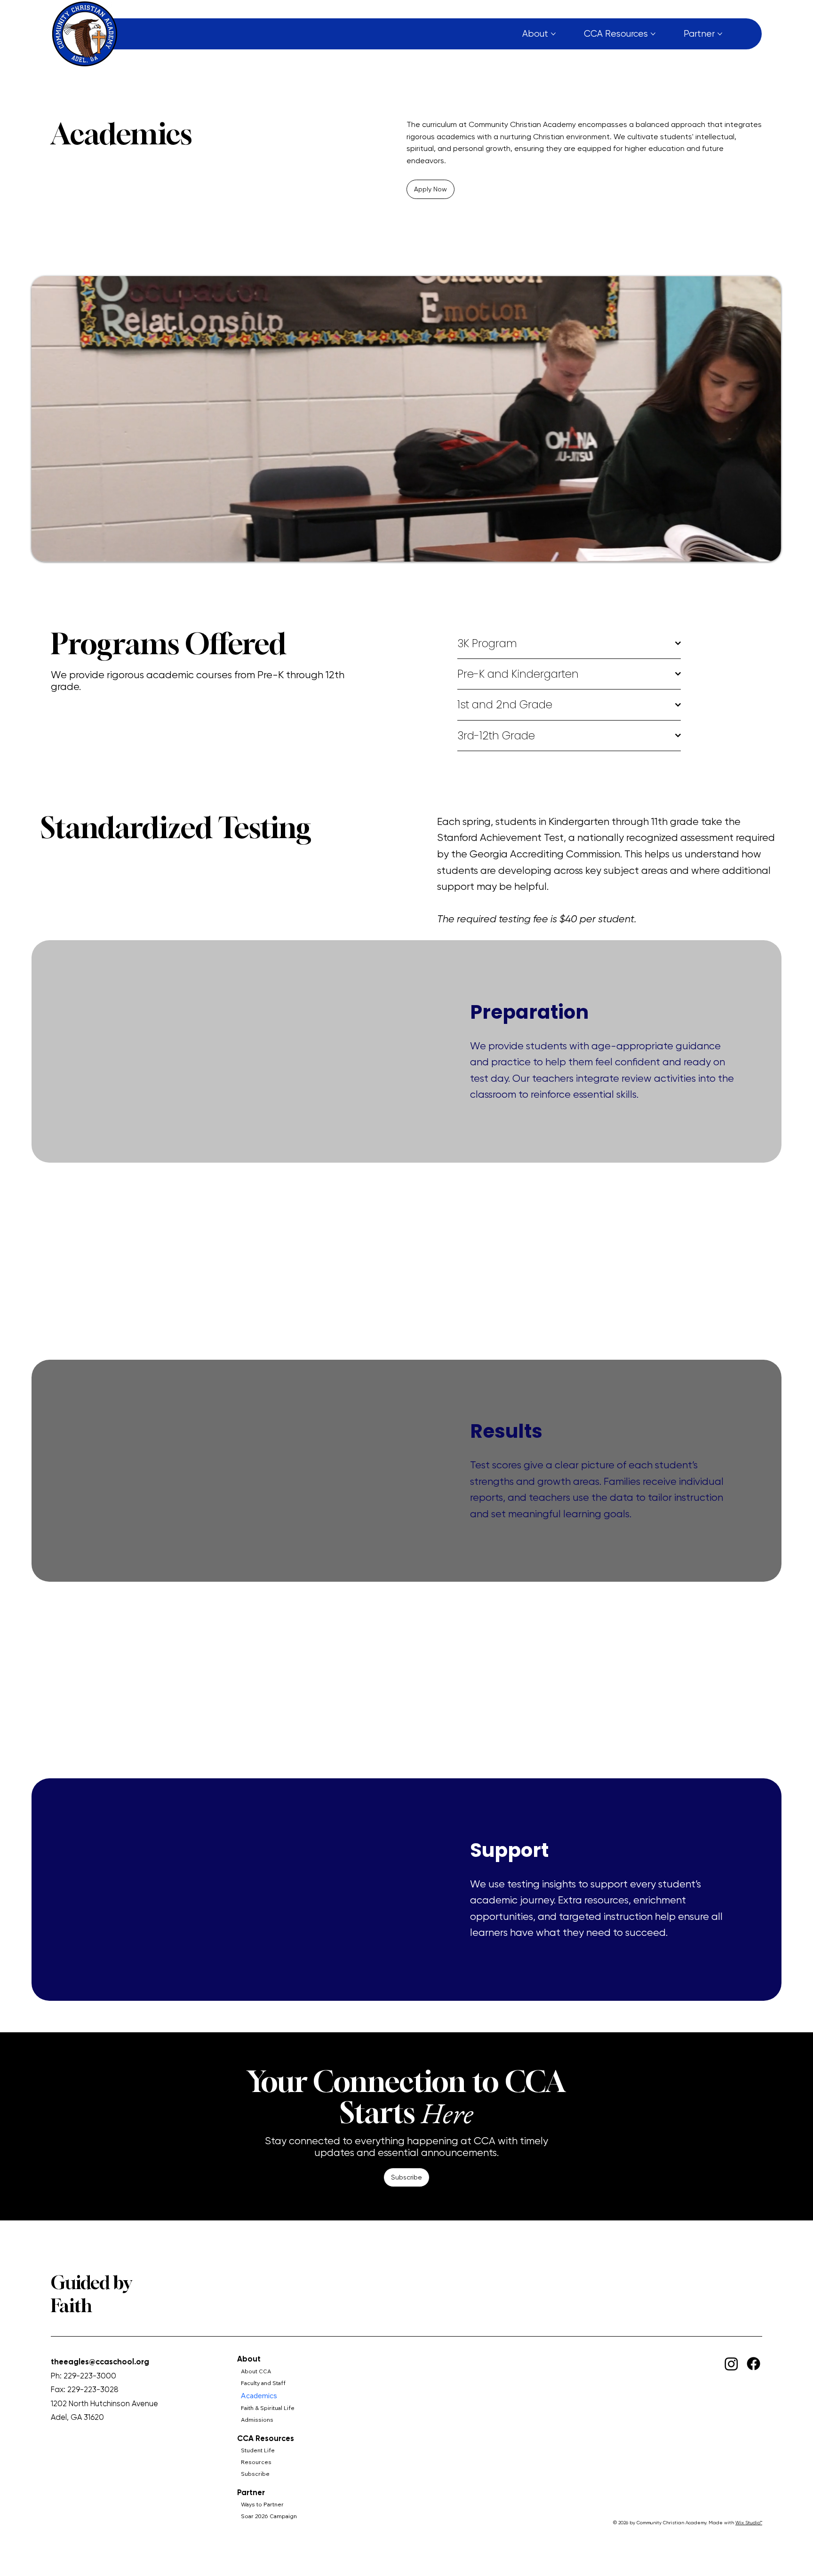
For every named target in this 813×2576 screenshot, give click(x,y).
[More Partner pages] (720, 34)
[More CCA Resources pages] (653, 34)
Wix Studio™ (749, 2523)
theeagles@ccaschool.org (100, 2362)
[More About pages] (553, 34)
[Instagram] (731, 2364)
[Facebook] (753, 2364)
